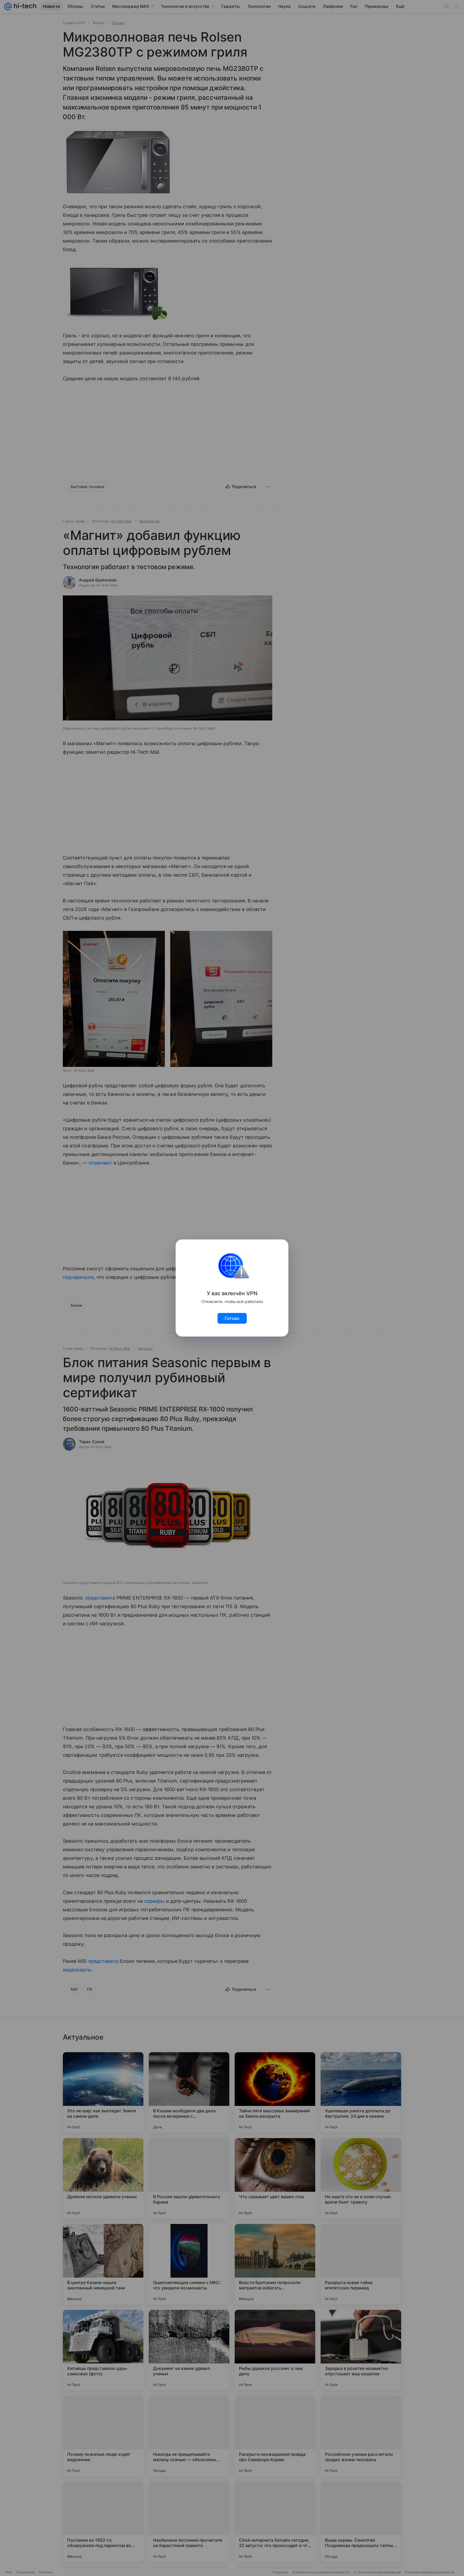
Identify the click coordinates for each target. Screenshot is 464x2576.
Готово (232, 1318)
